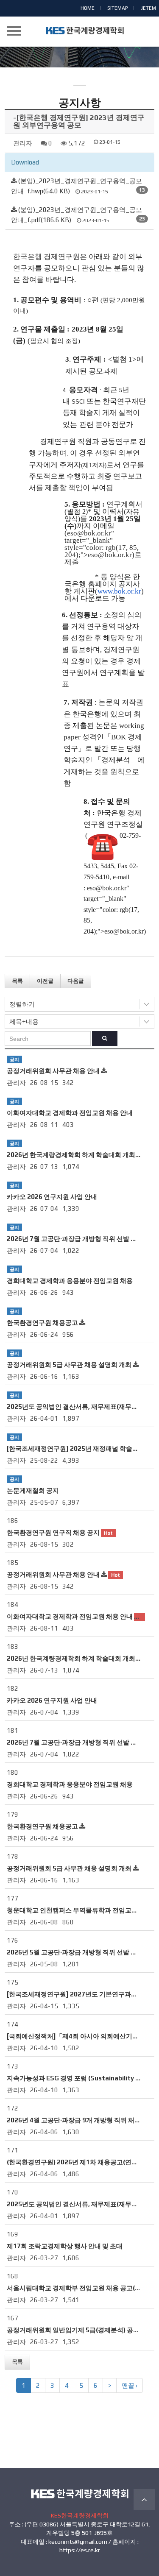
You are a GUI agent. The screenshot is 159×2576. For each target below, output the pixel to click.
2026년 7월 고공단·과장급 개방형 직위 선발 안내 (75, 1239)
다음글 (76, 981)
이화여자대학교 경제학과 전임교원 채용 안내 (70, 1113)
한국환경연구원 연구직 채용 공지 (53, 1532)
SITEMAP (118, 8)
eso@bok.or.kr (89, 533)
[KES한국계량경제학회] (95, 31)
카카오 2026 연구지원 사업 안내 (52, 1197)
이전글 (45, 981)
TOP (144, 2500)
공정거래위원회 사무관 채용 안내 (53, 1071)
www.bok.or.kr (119, 591)
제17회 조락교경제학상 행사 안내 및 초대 (65, 2246)
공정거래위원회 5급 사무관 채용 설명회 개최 (69, 1365)
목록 (17, 981)
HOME (88, 8)
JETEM (148, 8)
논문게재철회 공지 (33, 1490)
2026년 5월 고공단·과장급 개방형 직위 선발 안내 (75, 1952)
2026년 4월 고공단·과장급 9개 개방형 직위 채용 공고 (81, 2120)
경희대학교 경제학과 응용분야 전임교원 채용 (70, 1281)
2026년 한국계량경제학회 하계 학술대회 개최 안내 (78, 1155)
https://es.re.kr (80, 2550)
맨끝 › (130, 2385)
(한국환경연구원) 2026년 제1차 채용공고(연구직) (77, 2162)
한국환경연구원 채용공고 (42, 1323)
